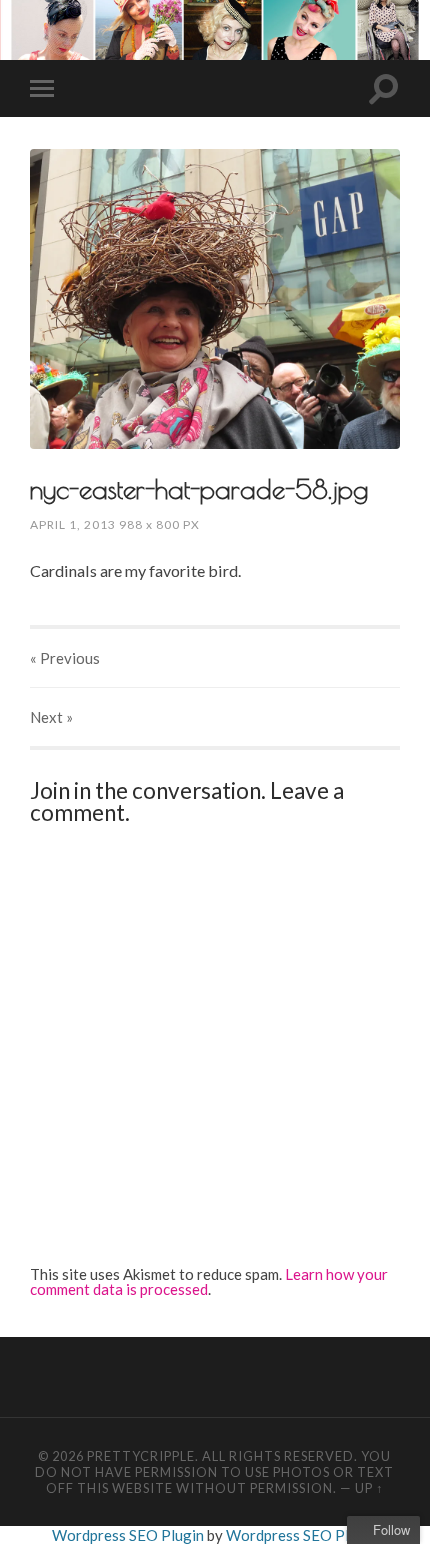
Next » (51, 717)
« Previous (65, 658)
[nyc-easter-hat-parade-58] (215, 298)
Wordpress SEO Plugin (129, 1535)
